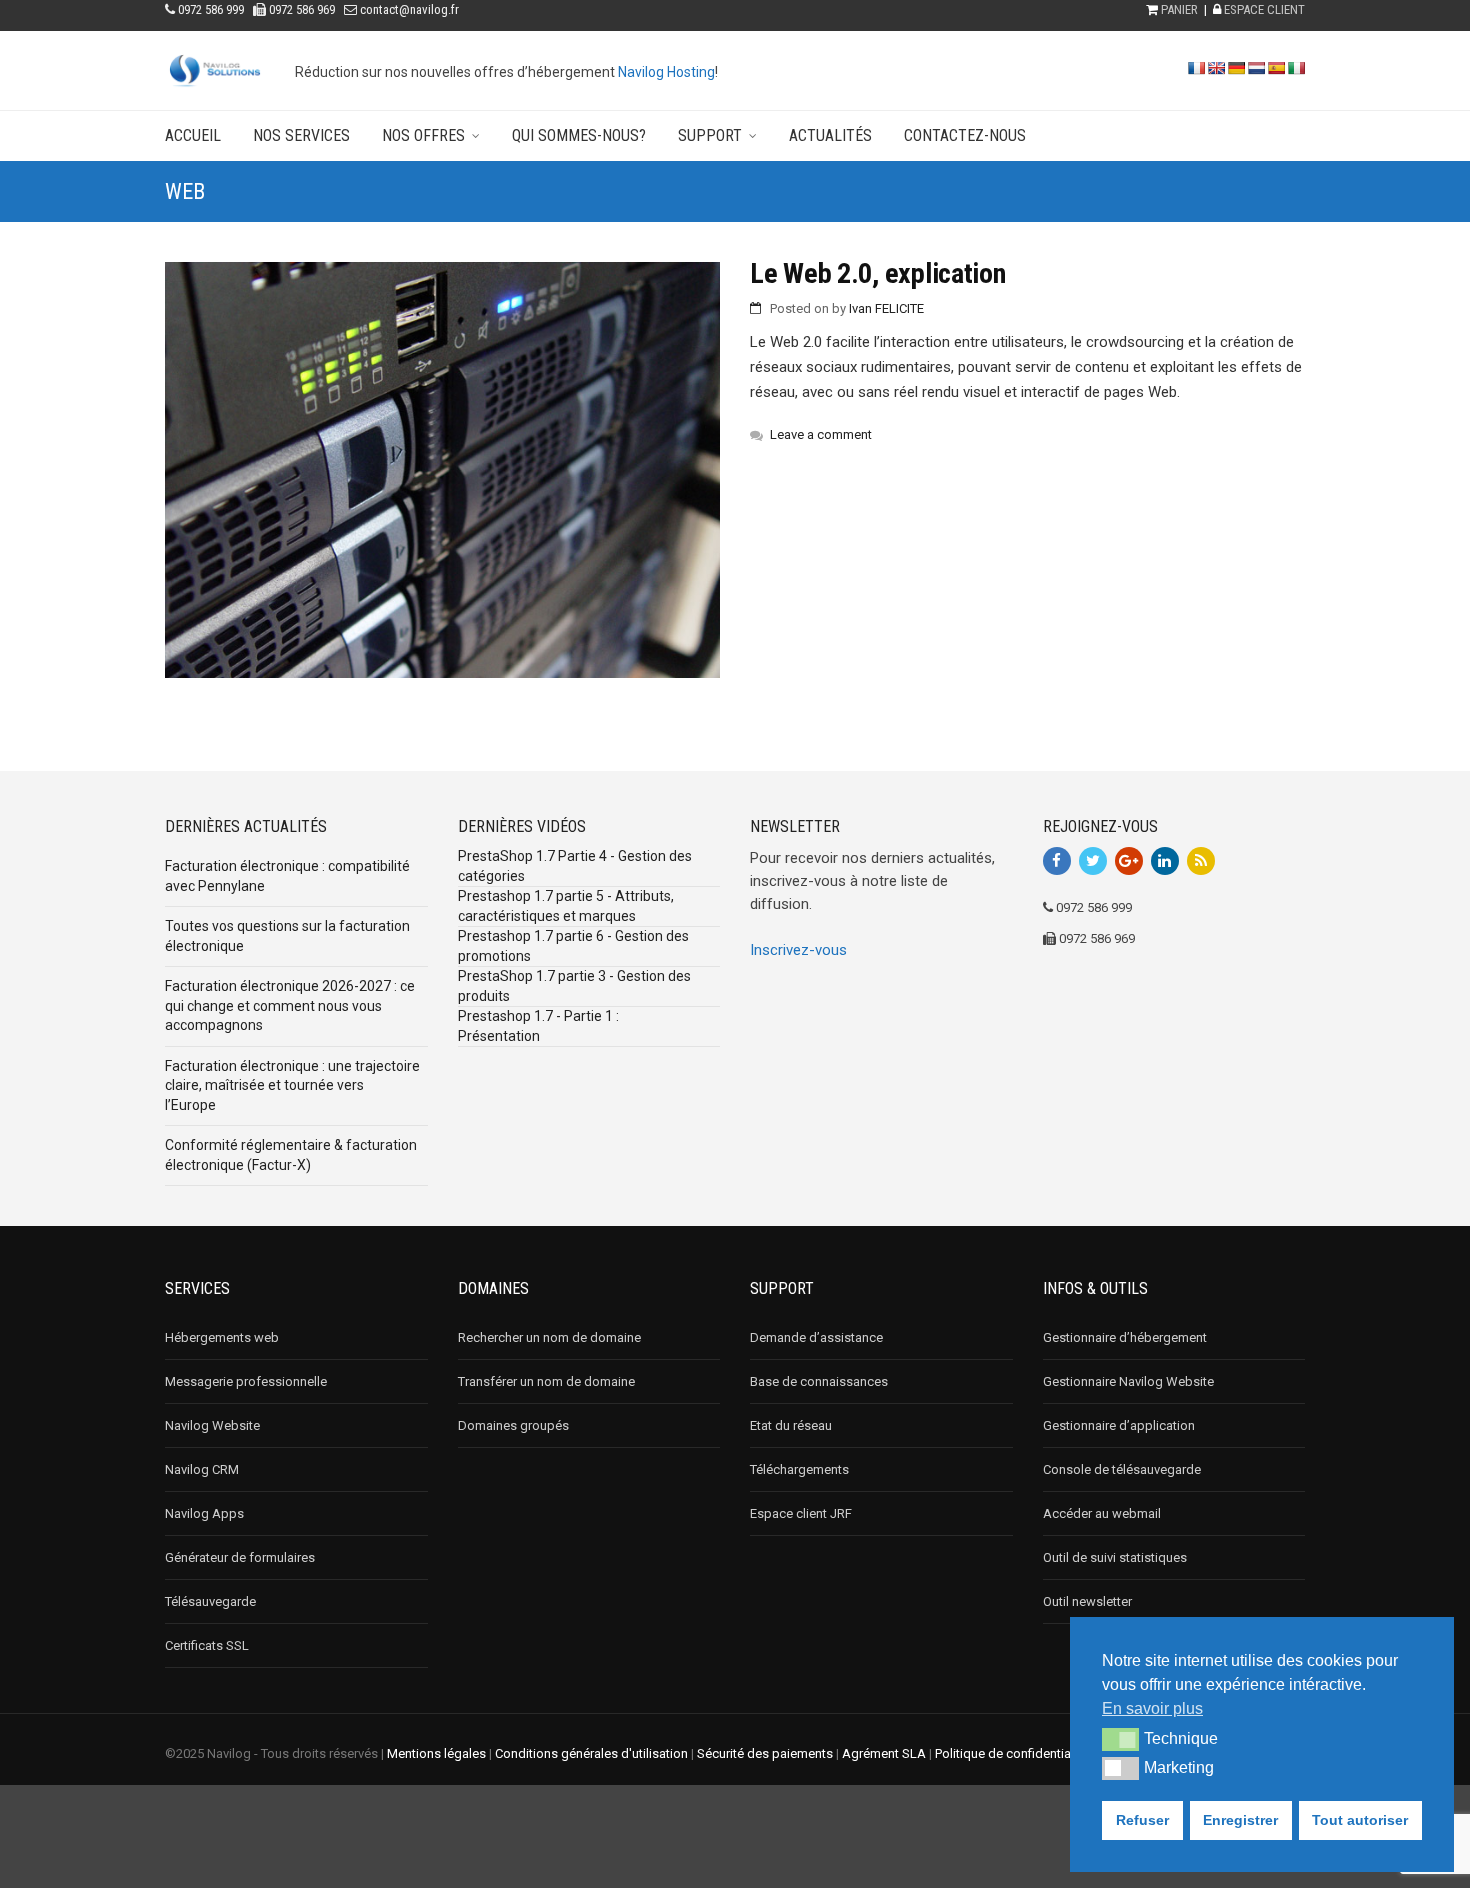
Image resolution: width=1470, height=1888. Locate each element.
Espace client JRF (801, 1513)
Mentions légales (436, 1753)
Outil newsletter (1087, 1601)
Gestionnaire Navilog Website (1128, 1381)
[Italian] (1296, 68)
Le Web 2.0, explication (878, 273)
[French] (1196, 68)
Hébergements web (222, 1337)
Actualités (830, 135)
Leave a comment (821, 434)
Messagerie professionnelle (246, 1381)
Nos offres (423, 135)
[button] (1120, 1739)
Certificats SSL (207, 1645)
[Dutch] (1256, 68)
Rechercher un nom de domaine (549, 1337)
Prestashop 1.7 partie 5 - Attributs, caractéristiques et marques (566, 906)
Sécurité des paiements (765, 1753)
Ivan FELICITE (886, 308)
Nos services (301, 135)
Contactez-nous (965, 135)
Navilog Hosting (666, 72)
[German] (1236, 68)
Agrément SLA (884, 1753)
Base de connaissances (819, 1381)
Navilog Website (212, 1425)
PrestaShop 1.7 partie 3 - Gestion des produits (574, 986)
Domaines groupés (513, 1425)
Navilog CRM (202, 1469)
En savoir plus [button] (1152, 1708)
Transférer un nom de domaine (546, 1381)
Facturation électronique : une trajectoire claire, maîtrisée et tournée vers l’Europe (292, 1085)
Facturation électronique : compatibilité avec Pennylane (287, 876)
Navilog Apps (204, 1513)
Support (710, 135)
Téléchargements (799, 1469)
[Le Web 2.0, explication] (442, 470)
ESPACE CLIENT (1264, 9)
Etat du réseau (791, 1425)
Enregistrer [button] (1240, 1820)
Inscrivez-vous (798, 950)
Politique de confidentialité (1011, 1753)
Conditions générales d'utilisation (591, 1753)
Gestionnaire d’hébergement (1125, 1337)
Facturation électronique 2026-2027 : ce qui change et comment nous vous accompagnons (290, 1005)
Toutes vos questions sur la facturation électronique (287, 936)
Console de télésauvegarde (1122, 1469)
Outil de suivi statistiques (1115, 1557)
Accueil (193, 135)
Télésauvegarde (210, 1601)
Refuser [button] (1142, 1820)
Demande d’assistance (816, 1337)
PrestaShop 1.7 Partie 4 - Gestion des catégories (575, 866)
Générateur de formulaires (240, 1557)
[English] (1216, 68)
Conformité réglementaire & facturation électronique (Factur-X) (291, 1155)
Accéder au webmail (1102, 1513)
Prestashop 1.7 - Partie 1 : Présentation (538, 1026)
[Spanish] (1276, 68)
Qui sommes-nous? (579, 135)
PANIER (1179, 9)
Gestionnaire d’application (1119, 1425)
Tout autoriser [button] (1360, 1820)
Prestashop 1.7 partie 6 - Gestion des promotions (573, 946)
